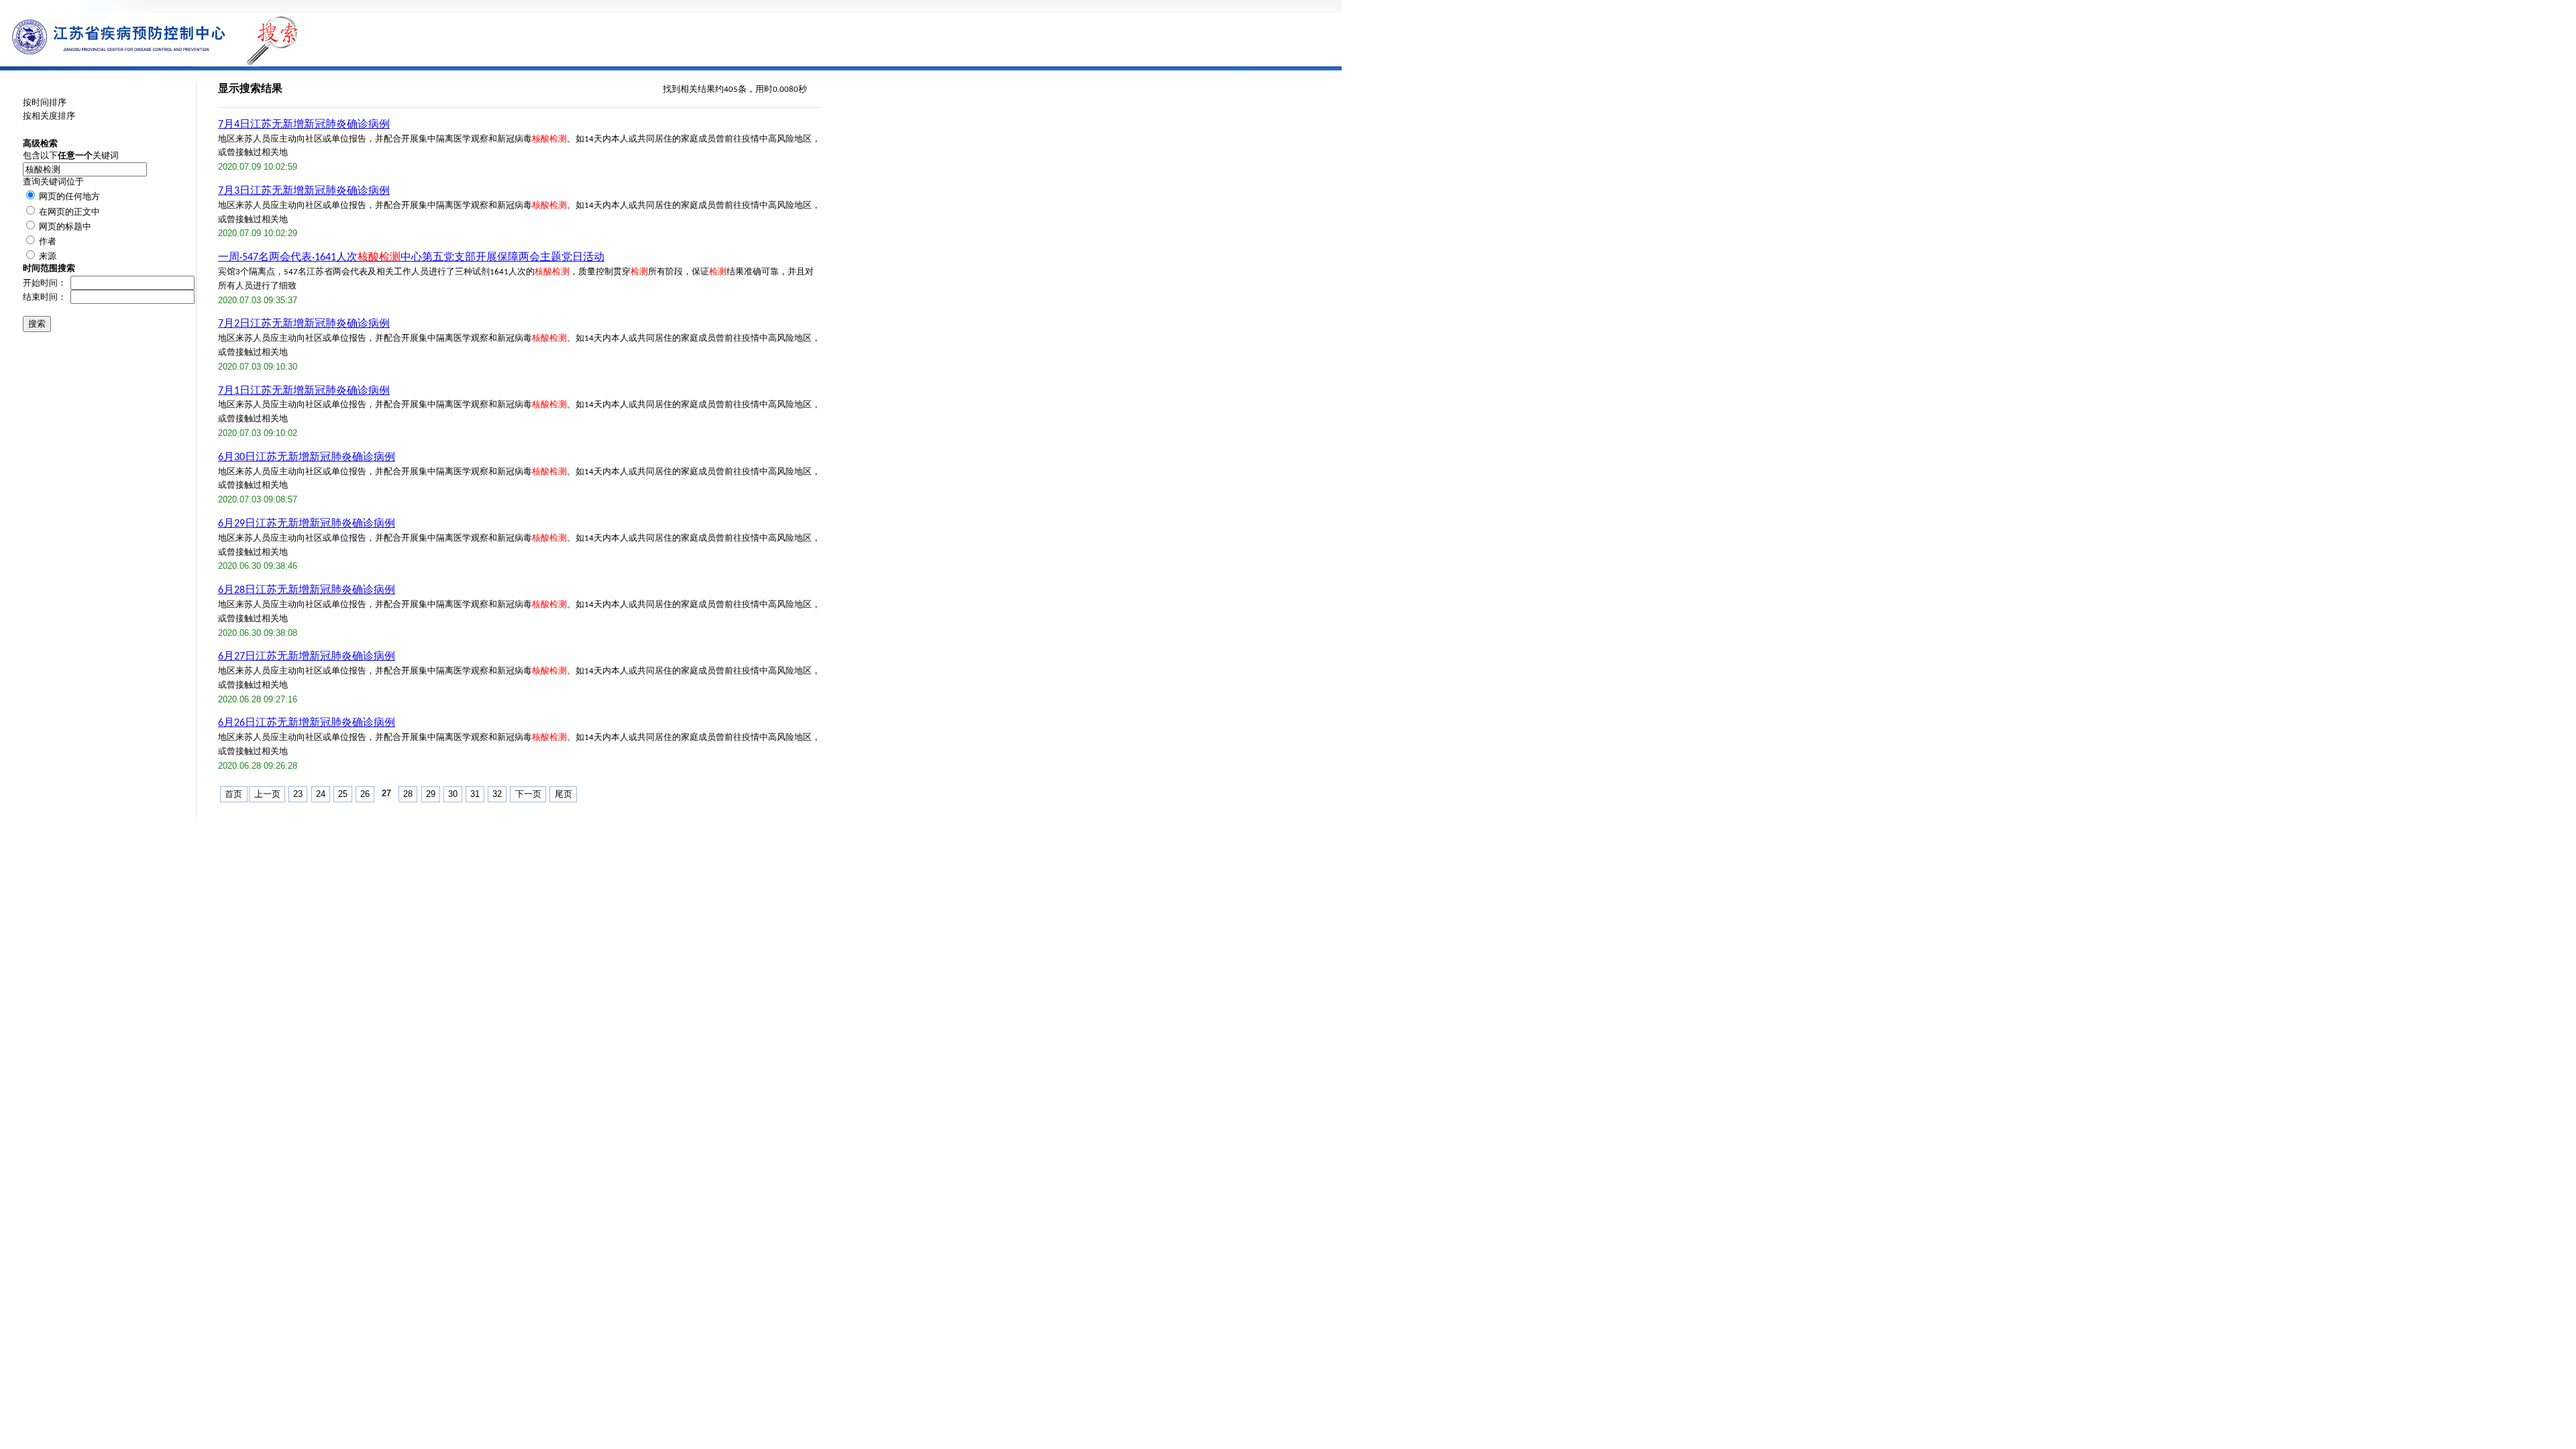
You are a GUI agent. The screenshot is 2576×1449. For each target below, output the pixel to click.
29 (431, 794)
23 (298, 794)
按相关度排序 (49, 116)
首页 (233, 794)
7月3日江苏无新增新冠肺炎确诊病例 (304, 191)
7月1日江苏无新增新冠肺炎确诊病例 (304, 391)
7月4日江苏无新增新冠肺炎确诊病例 (304, 125)
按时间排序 (45, 103)
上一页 (267, 794)
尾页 (563, 794)
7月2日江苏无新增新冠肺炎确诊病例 (304, 324)
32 (497, 794)
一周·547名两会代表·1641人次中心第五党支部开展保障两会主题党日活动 (411, 258)
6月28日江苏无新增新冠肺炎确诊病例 (307, 590)
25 (343, 794)
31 (475, 794)
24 (321, 794)
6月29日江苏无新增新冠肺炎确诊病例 (307, 524)
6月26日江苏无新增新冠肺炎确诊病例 (307, 723)
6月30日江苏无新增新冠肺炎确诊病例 (307, 458)
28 (408, 794)
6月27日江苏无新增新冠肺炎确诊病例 (307, 657)
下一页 (528, 794)
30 (453, 794)
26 (365, 794)
